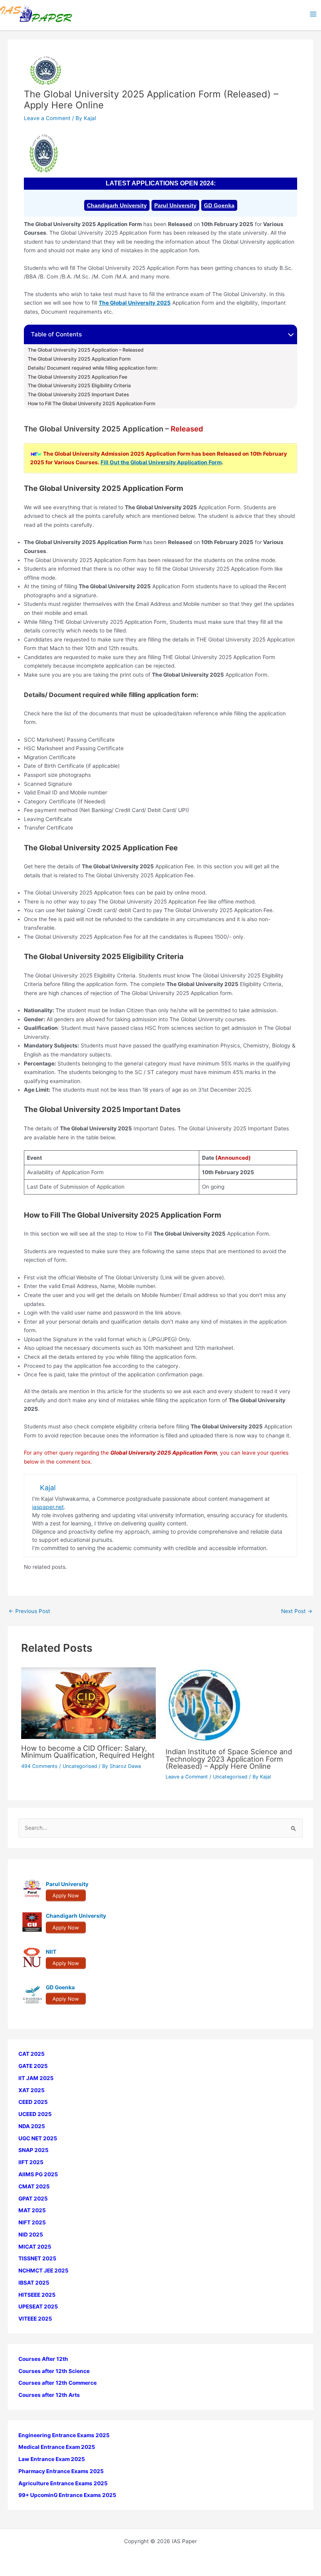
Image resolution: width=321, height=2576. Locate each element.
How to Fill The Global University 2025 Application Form (92, 404)
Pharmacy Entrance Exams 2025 (61, 2471)
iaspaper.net (48, 1507)
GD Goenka (219, 205)
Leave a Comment (47, 118)
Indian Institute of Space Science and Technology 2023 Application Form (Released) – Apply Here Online (229, 1759)
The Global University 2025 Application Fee (78, 377)
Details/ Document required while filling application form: (93, 368)
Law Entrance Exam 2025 (52, 2459)
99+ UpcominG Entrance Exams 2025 (67, 2495)
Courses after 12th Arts (49, 2395)
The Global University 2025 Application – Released (86, 350)
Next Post (297, 1611)
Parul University (175, 205)
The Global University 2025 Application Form (79, 359)
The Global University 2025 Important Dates (78, 395)
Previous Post (29, 1611)
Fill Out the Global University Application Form (161, 462)
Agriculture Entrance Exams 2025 (63, 2483)
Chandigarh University (117, 205)
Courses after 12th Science (54, 2371)
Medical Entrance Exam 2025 (57, 2447)
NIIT (51, 1952)
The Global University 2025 (135, 303)
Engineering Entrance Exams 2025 (64, 2435)
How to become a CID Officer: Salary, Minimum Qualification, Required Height (88, 1751)
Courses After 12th (43, 2359)
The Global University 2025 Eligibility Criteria (79, 386)
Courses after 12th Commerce (58, 2383)
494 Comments (39, 1766)
